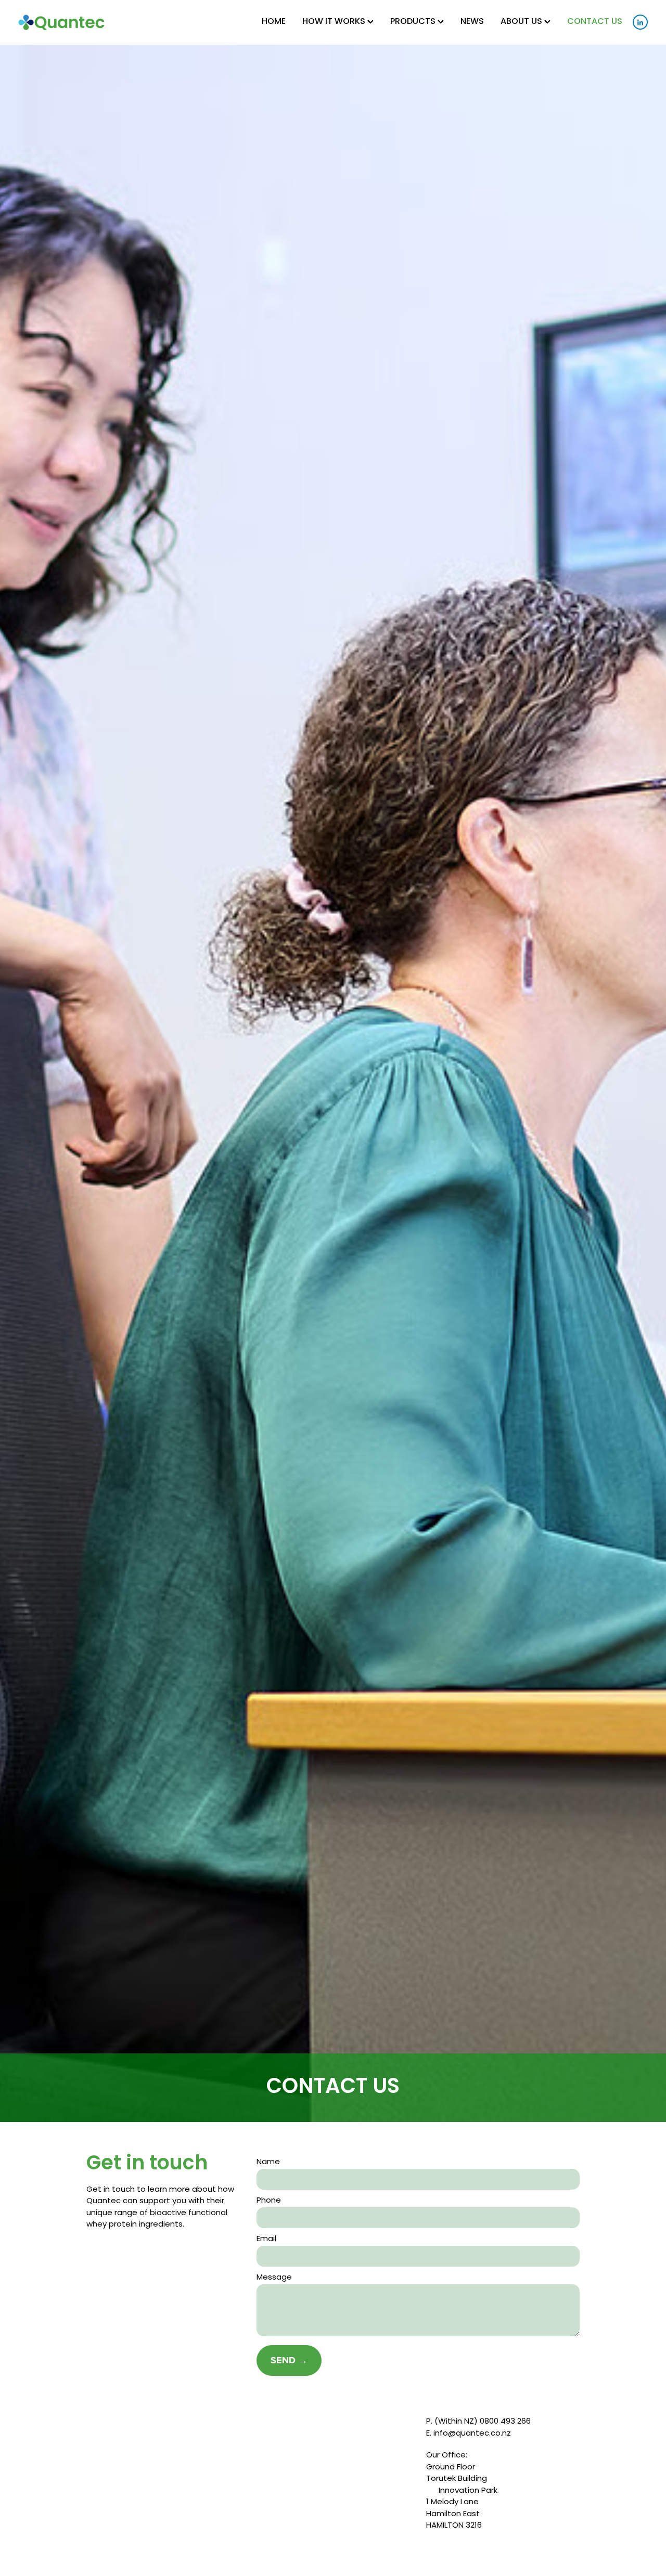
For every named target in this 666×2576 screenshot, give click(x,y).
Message (274, 2278)
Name (268, 2162)
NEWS (472, 22)
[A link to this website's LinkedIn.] (640, 22)
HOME (274, 22)
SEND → (289, 2360)
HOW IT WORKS (335, 22)
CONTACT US (595, 22)
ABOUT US (522, 22)
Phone (269, 2201)
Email (266, 2239)
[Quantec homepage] (81, 22)
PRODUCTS (414, 22)
